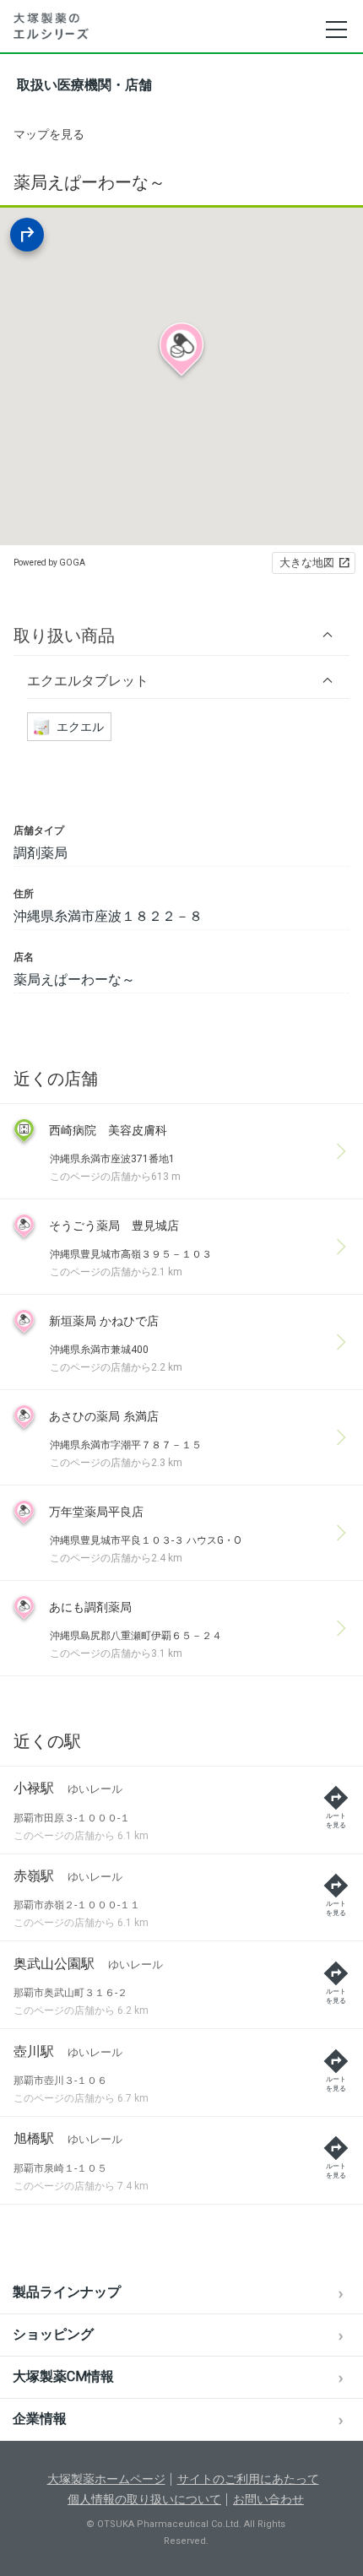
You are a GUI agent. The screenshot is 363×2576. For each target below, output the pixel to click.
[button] (181, 635)
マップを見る (49, 134)
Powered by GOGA (49, 563)
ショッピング (53, 2334)
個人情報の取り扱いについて (144, 2499)
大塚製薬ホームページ (106, 2479)
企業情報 (40, 2419)
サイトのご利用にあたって (248, 2479)
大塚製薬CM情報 (63, 2376)
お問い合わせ (268, 2499)
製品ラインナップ (67, 2292)
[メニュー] (336, 30)
